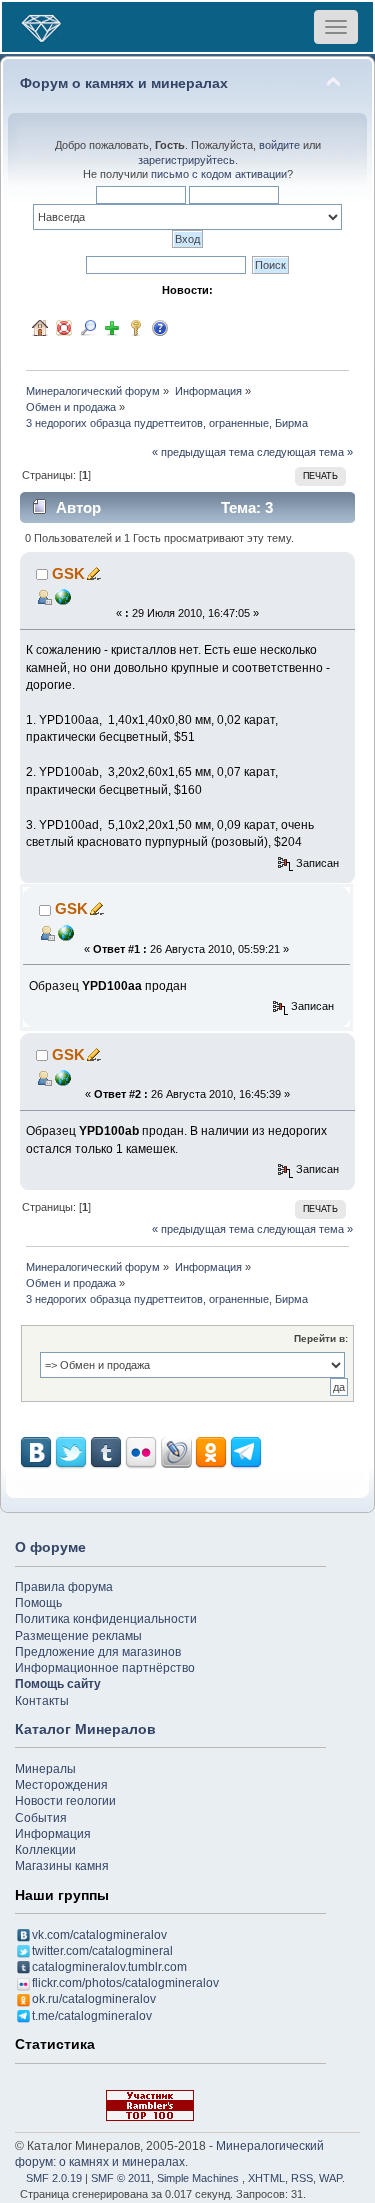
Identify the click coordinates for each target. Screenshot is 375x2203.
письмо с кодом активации (219, 174)
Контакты (42, 1701)
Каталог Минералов (85, 1729)
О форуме (50, 1547)
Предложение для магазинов (98, 1652)
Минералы (45, 1769)
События (41, 1818)
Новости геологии (65, 1801)
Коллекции (45, 1850)
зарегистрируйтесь (186, 160)
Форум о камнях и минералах (124, 83)
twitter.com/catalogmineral (102, 1951)
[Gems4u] (63, 596)
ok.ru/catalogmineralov (94, 1999)
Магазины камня (62, 1866)
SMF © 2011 (121, 2178)
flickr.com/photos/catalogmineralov (125, 1983)
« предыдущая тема (203, 452)
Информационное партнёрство (105, 1668)
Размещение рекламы (78, 1636)
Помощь (38, 1603)
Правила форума (64, 1587)
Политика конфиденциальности (106, 1619)
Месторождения (61, 1785)
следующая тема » (305, 452)
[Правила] (160, 328)
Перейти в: (321, 1338)
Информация (53, 1834)
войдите (279, 145)
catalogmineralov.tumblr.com (109, 1967)
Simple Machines (198, 2178)
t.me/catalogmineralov (92, 2016)
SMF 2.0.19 (54, 2178)
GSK (68, 573)
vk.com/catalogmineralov (99, 1935)
